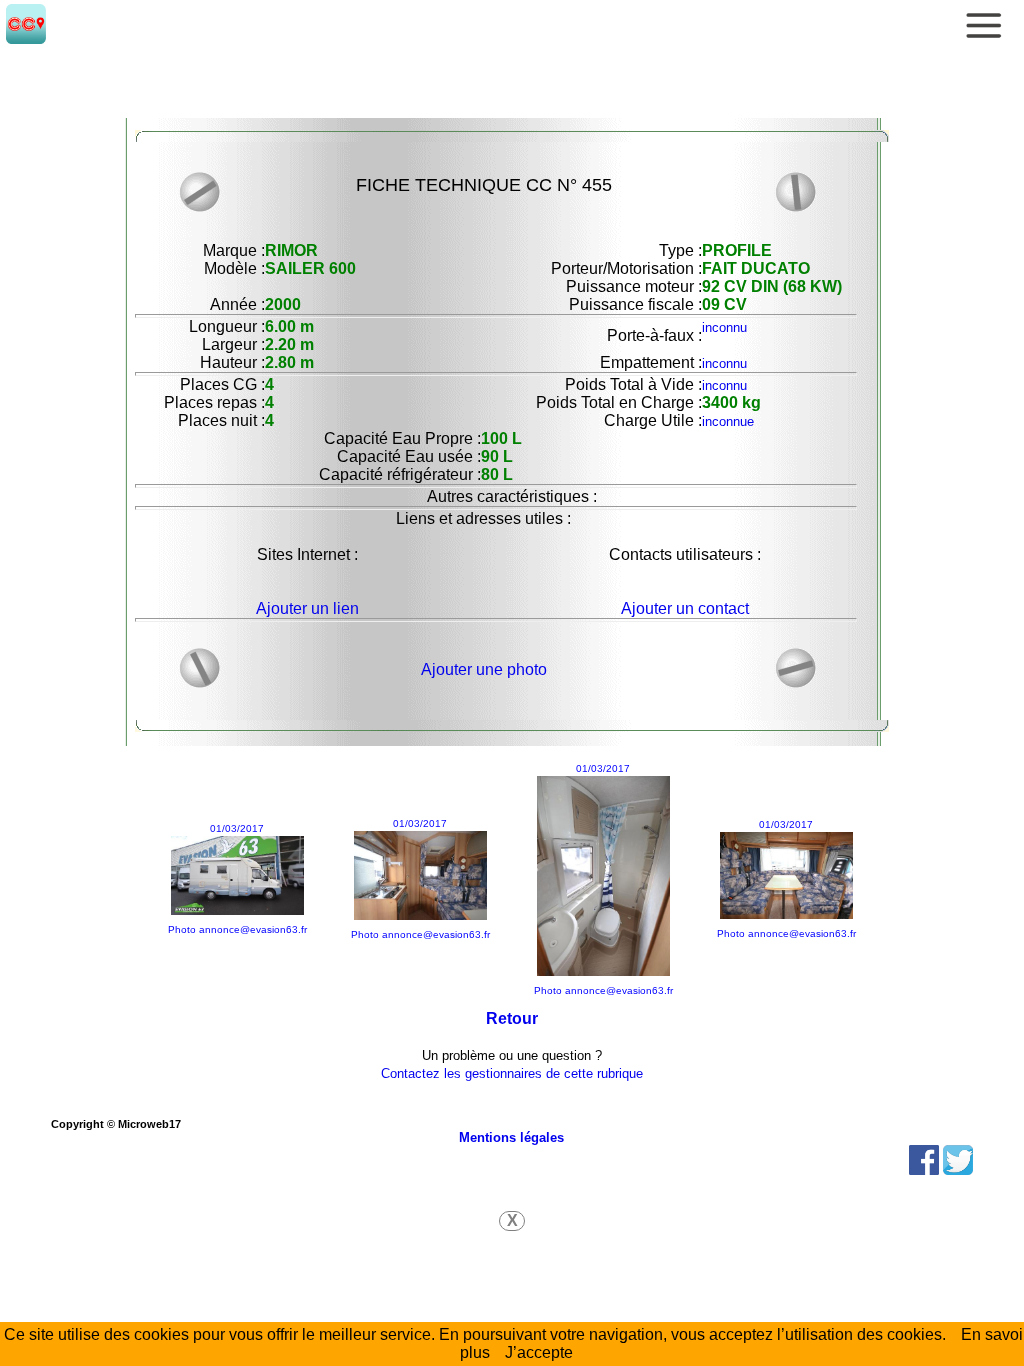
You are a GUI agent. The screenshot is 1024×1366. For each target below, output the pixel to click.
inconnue (728, 421)
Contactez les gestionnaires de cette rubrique (512, 1073)
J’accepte (539, 1352)
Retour (512, 1018)
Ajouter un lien (307, 608)
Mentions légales (511, 1137)
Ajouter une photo (484, 669)
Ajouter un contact (685, 608)
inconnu (724, 327)
